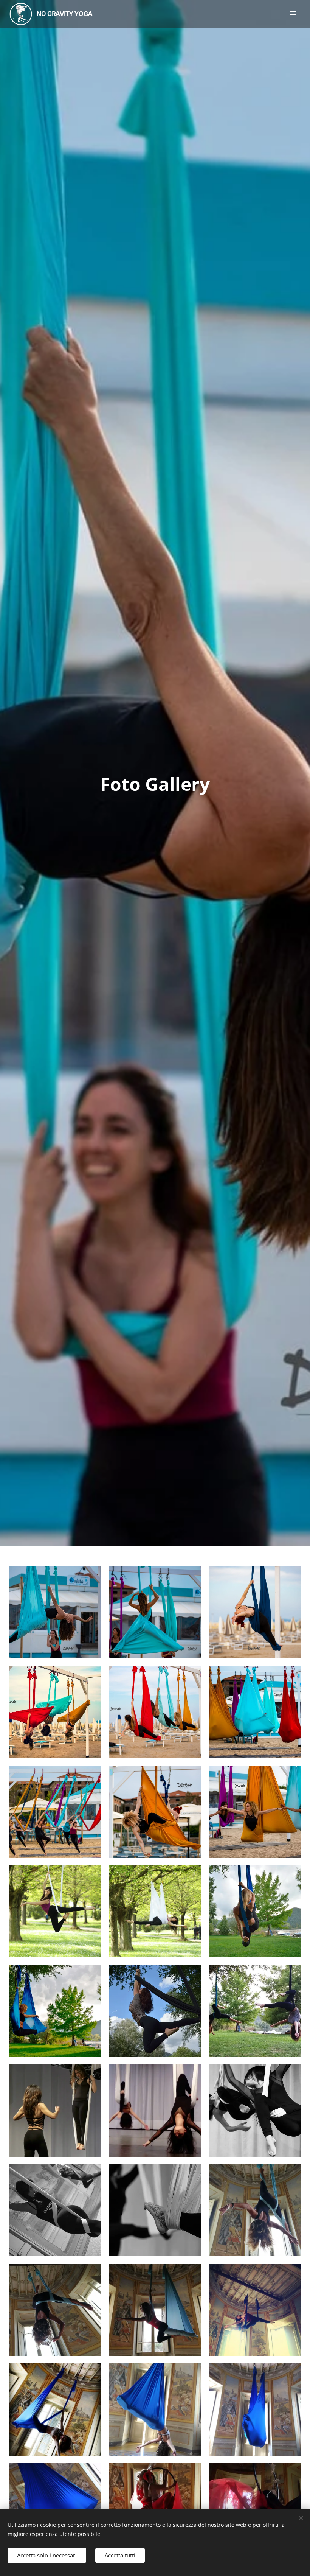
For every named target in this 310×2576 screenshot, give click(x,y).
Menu (293, 14)
